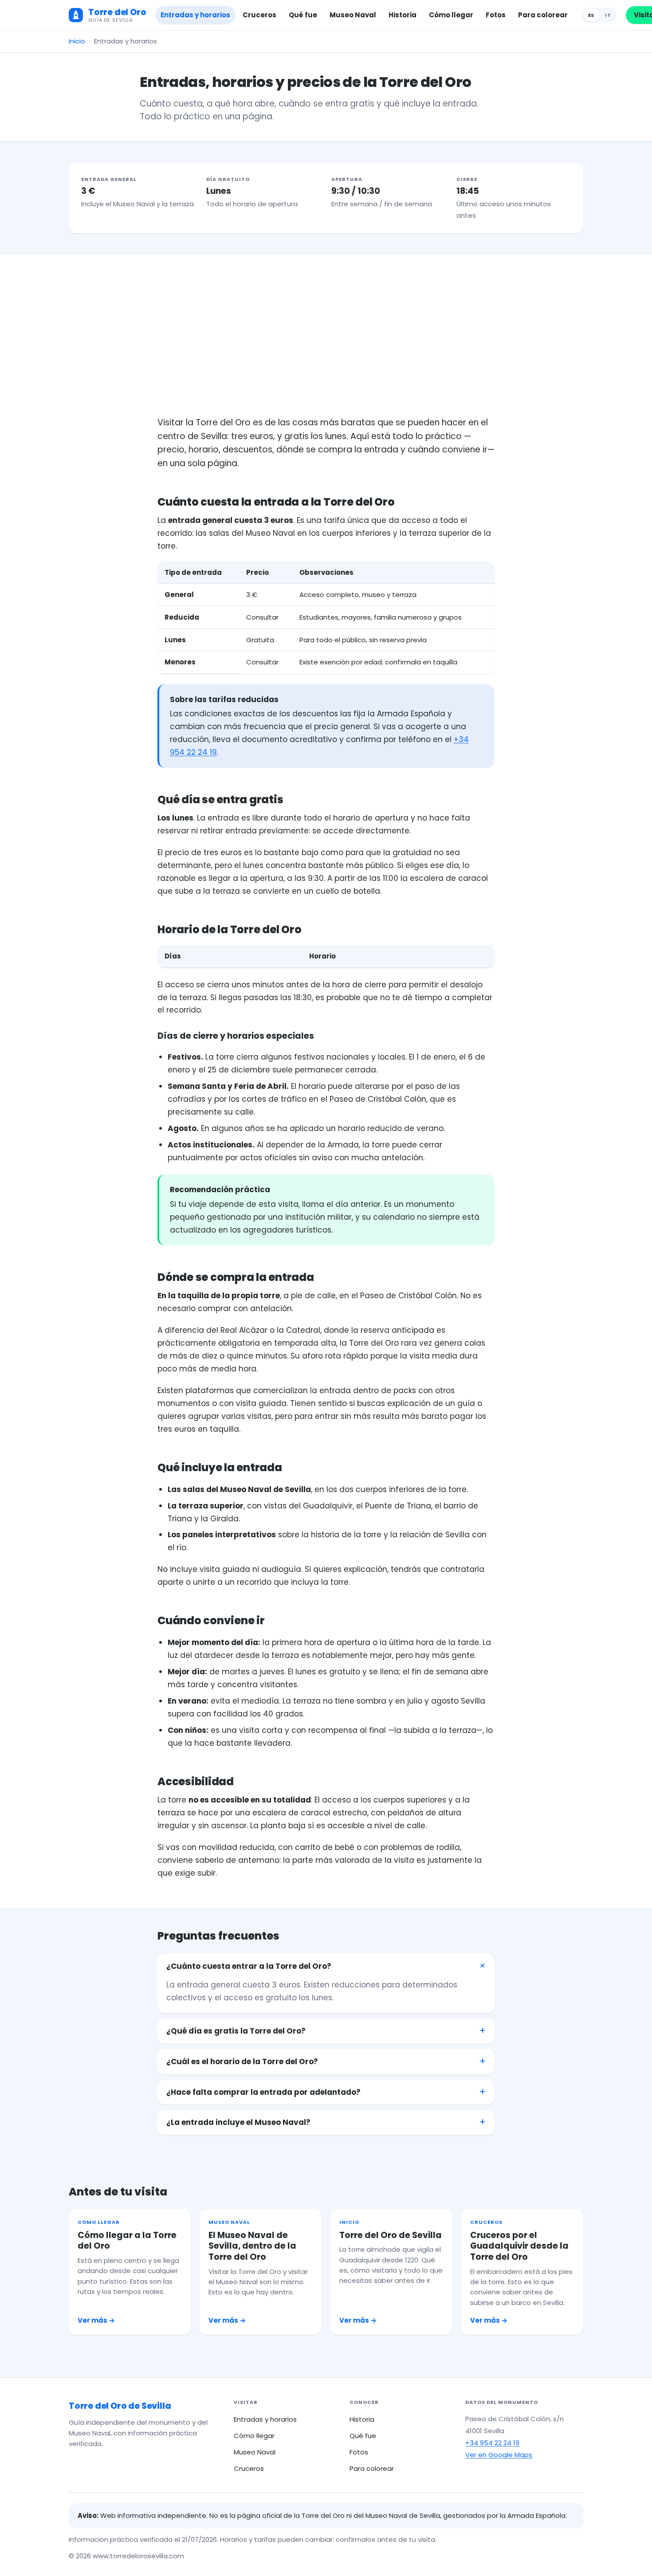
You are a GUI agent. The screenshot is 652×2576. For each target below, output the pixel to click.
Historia (403, 15)
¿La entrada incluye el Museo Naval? (238, 2122)
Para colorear (543, 15)
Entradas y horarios (195, 15)
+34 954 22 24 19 (492, 2443)
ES (591, 15)
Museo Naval (353, 15)
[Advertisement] (326, 349)
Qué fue (303, 15)
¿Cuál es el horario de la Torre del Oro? (242, 2062)
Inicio (77, 41)
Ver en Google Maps (499, 2455)
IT (608, 15)
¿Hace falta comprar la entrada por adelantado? (263, 2092)
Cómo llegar (451, 15)
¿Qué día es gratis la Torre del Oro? (236, 2031)
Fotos (496, 15)
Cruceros (259, 15)
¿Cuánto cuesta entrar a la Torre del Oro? (249, 1966)
